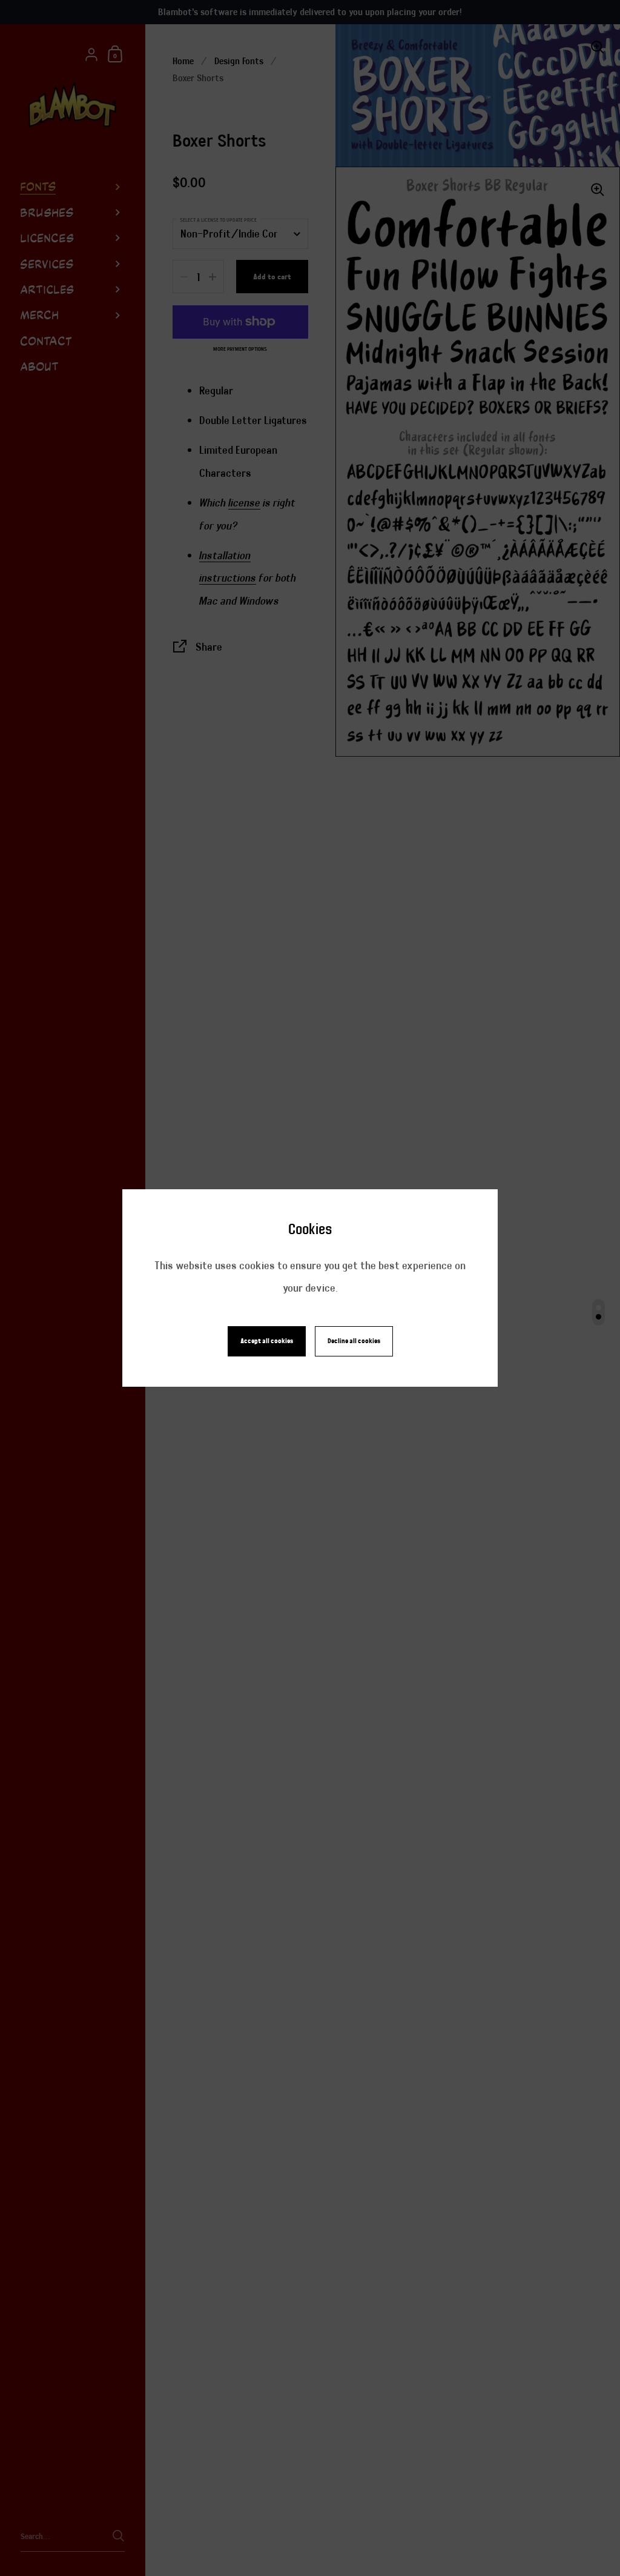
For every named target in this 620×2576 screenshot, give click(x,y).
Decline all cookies (354, 1341)
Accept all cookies (267, 1341)
